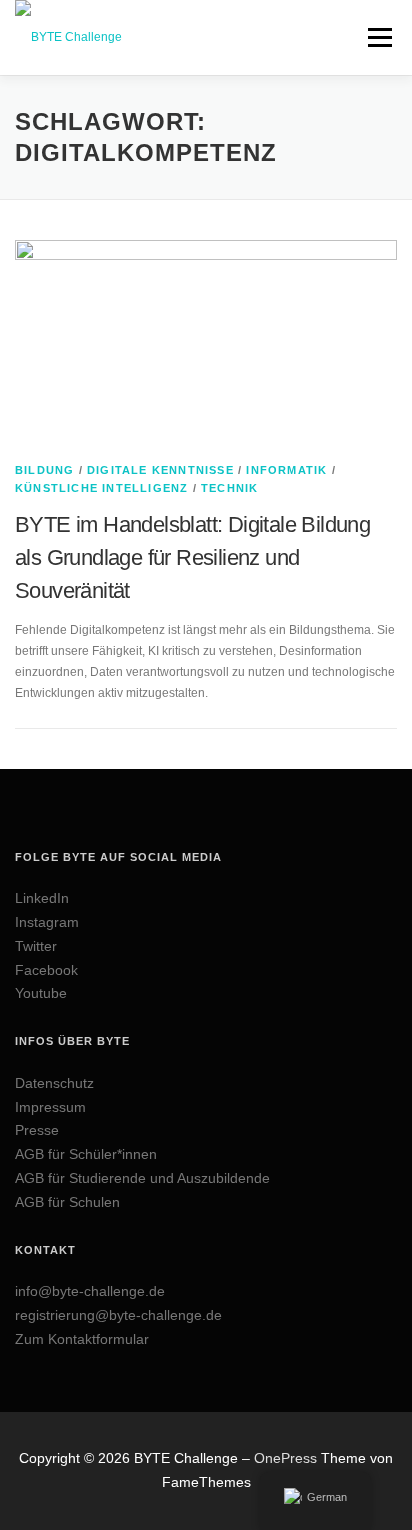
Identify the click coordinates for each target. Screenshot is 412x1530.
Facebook (46, 970)
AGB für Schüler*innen (86, 1154)
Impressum (50, 1107)
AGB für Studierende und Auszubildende (142, 1178)
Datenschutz (54, 1083)
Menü (377, 37)
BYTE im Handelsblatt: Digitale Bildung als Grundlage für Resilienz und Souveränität (192, 557)
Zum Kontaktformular (82, 1339)
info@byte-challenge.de (90, 1291)
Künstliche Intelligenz (101, 488)
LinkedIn (42, 898)
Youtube (41, 993)
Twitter (36, 946)
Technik (229, 488)
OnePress (285, 1458)
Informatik (286, 470)
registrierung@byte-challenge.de (118, 1315)
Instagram (47, 922)
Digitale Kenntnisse (160, 470)
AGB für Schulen (67, 1202)
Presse (37, 1130)
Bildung (44, 470)
